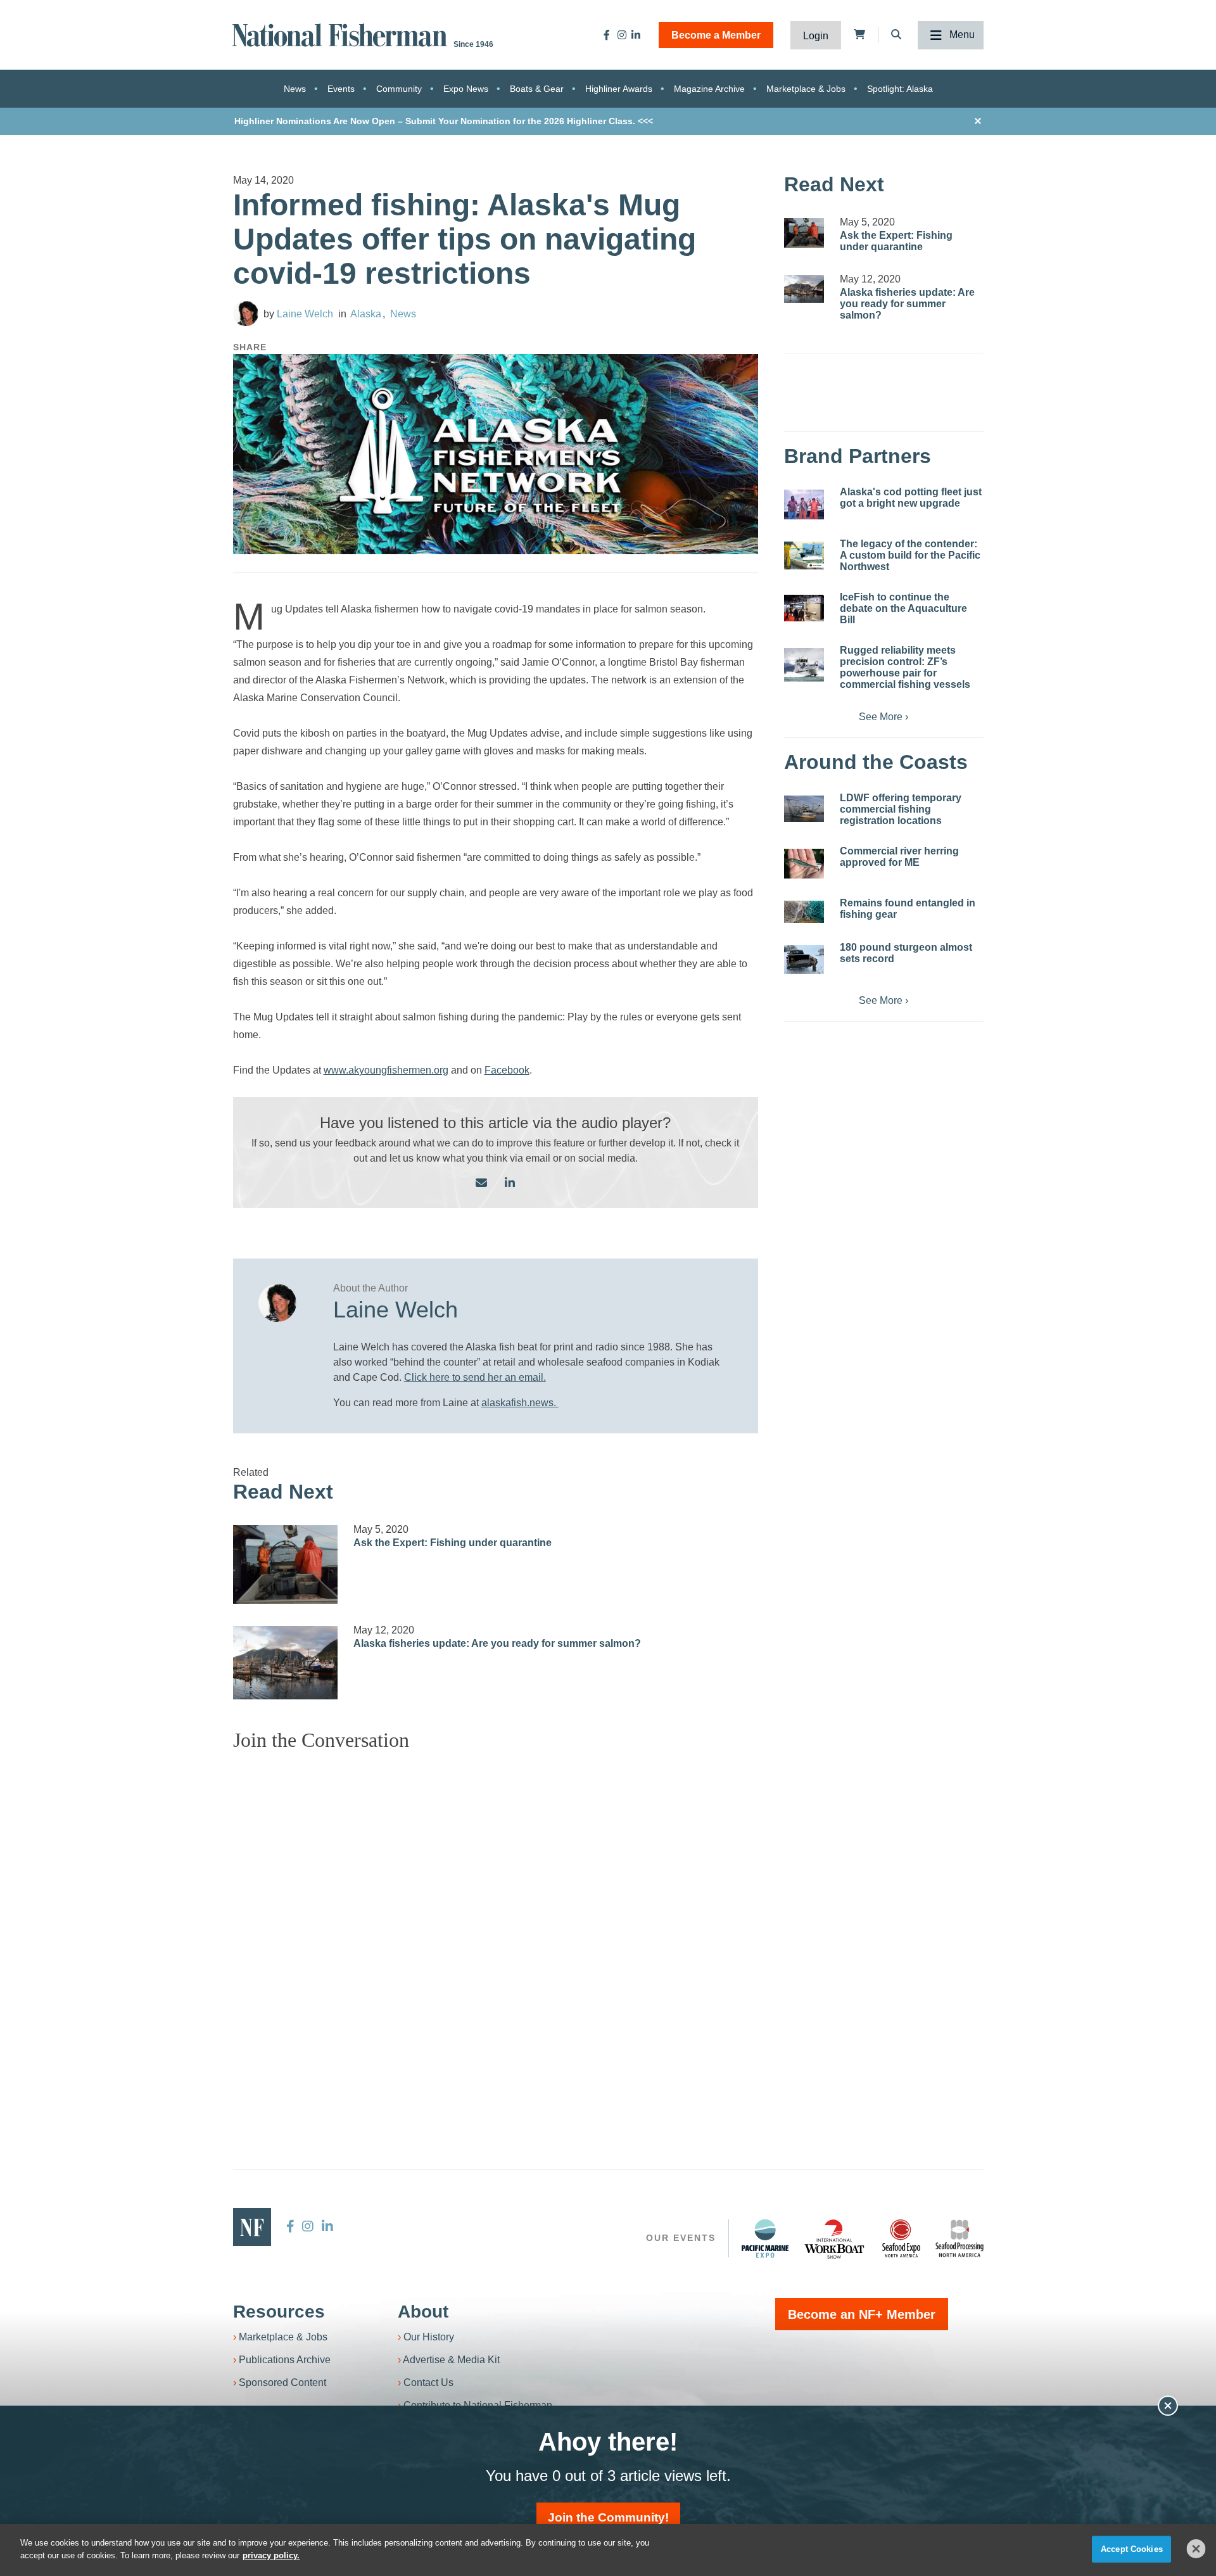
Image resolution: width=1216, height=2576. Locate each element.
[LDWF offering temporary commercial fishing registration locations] (804, 809)
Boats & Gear (537, 89)
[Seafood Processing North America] (959, 2239)
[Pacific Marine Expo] (765, 2238)
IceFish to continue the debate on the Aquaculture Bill (903, 608)
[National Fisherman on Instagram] (622, 35)
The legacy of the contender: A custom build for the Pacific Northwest (910, 555)
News (295, 89)
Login (816, 36)
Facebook (507, 1070)
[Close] (1196, 2549)
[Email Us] (481, 1183)
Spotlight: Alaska (900, 89)
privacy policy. (271, 2555)
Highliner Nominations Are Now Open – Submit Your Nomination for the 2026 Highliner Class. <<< (444, 121)
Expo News (466, 89)
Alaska (366, 314)
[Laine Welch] (246, 314)
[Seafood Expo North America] (901, 2238)
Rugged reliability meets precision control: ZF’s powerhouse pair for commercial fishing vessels (905, 667)
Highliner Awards (619, 89)
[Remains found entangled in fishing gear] (804, 912)
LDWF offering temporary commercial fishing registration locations (901, 809)
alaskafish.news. (520, 1403)
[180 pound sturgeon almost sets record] (804, 960)
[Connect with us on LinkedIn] (510, 1183)
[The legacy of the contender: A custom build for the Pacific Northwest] (804, 555)
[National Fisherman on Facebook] (607, 35)
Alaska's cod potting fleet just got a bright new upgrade (911, 498)
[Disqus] (496, 1920)
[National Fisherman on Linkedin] (636, 35)
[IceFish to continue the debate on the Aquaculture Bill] (804, 608)
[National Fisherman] (342, 34)
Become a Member (716, 35)
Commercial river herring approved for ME (899, 857)
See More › (883, 717)
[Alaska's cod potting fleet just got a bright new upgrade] (804, 504)
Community (399, 89)
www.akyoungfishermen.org (386, 1070)
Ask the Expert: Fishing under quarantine (453, 1543)
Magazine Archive (709, 89)
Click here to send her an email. (475, 1377)
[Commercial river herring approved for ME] (804, 864)
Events (341, 89)
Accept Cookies (1132, 2549)
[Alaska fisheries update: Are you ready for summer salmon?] (286, 1663)
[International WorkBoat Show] (835, 2238)
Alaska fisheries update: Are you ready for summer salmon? (497, 1643)
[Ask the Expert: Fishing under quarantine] (286, 1564)
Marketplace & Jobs (806, 89)
